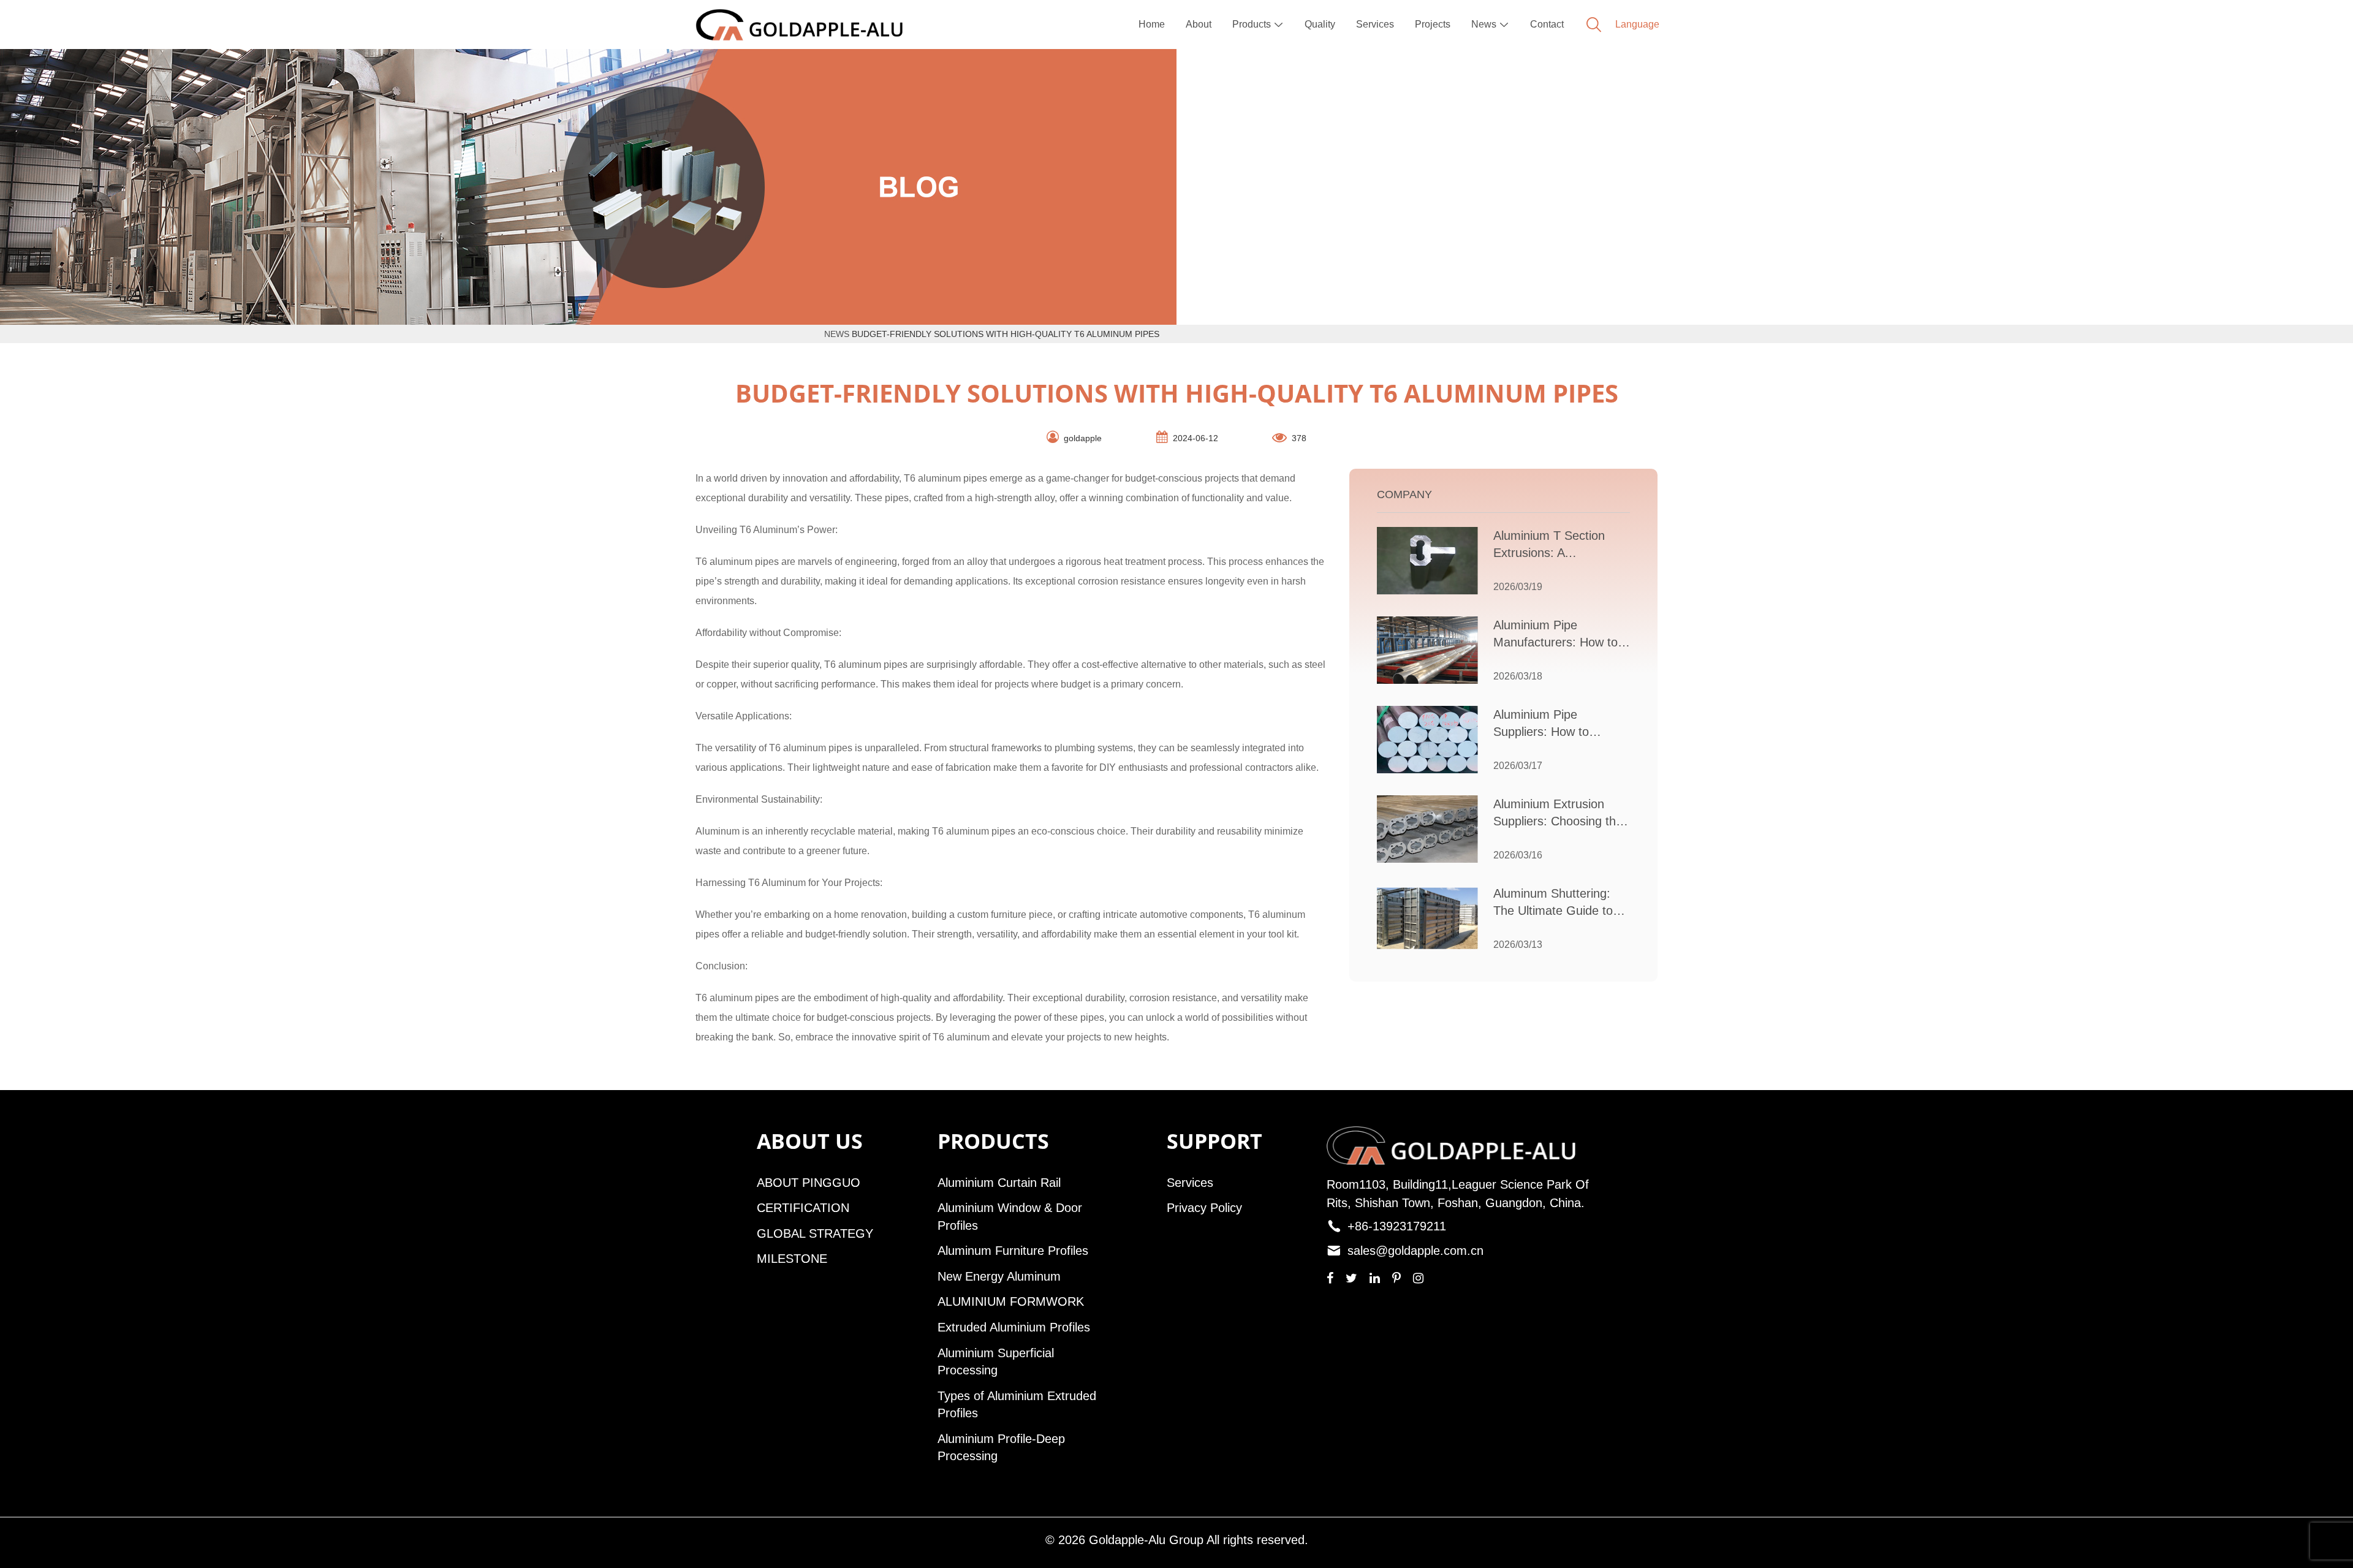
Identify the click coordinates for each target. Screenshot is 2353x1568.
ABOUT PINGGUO (809, 1183)
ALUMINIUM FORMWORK (1011, 1301)
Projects (1433, 24)
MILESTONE (792, 1259)
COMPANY (1404, 494)
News (1490, 24)
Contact (1547, 24)
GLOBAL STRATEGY (815, 1233)
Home (1152, 24)
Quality (1320, 24)
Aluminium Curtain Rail (999, 1183)
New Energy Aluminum (999, 1276)
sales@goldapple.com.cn (1415, 1251)
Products (1258, 24)
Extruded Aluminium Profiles (1014, 1327)
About (1199, 24)
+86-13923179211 (1397, 1226)
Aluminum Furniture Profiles (1013, 1251)
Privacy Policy (1204, 1208)
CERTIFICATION (803, 1208)
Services (1375, 24)
